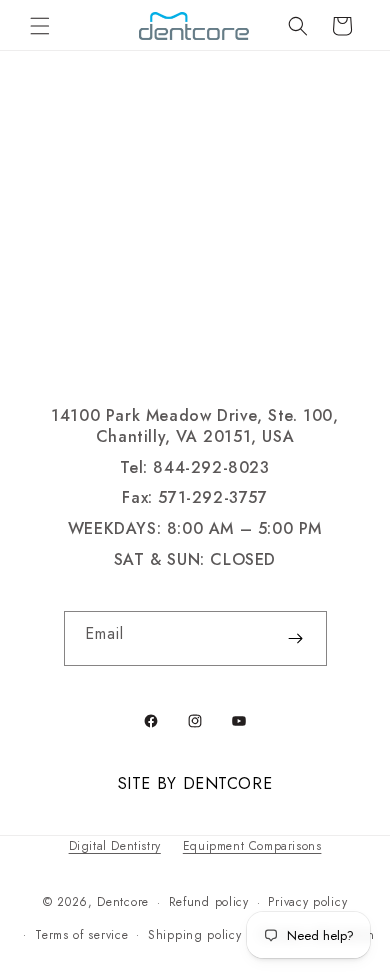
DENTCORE (228, 783)
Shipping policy (195, 935)
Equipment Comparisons (252, 846)
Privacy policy (307, 902)
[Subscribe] (296, 638)
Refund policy (209, 902)
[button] (40, 26)
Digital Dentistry (115, 846)
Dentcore (123, 902)
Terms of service (81, 935)
